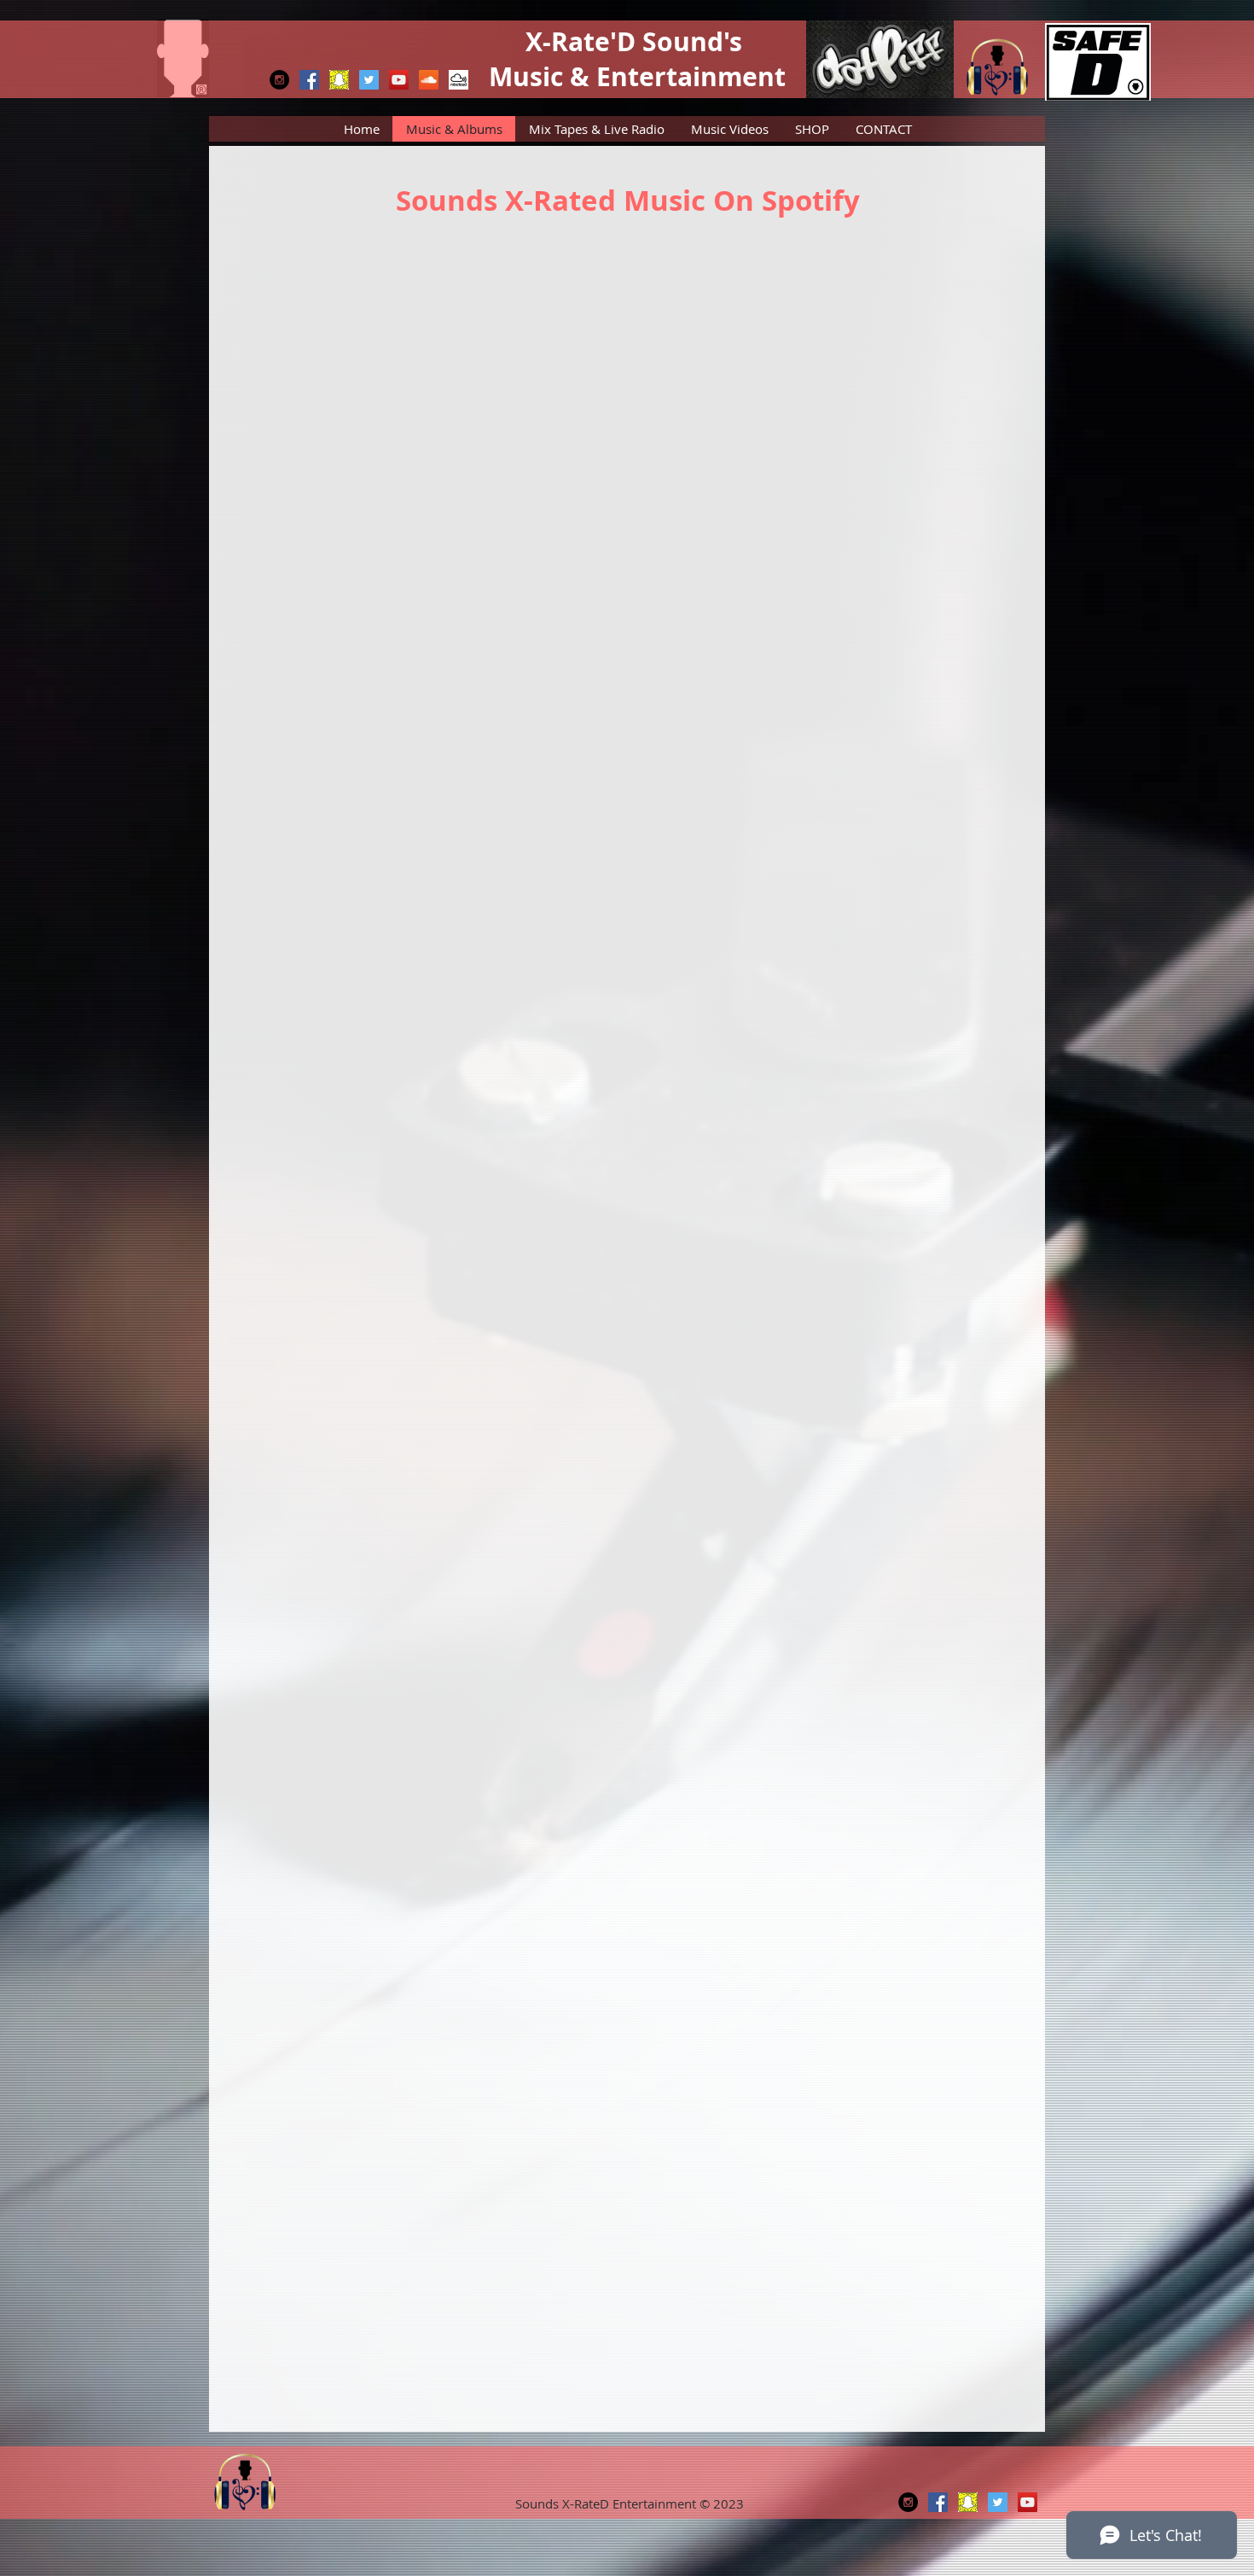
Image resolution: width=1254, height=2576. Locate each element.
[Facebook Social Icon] (309, 80)
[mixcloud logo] (459, 80)
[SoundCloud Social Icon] (429, 80)
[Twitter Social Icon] (369, 80)
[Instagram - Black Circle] (279, 80)
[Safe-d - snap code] (339, 80)
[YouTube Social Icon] (399, 80)
